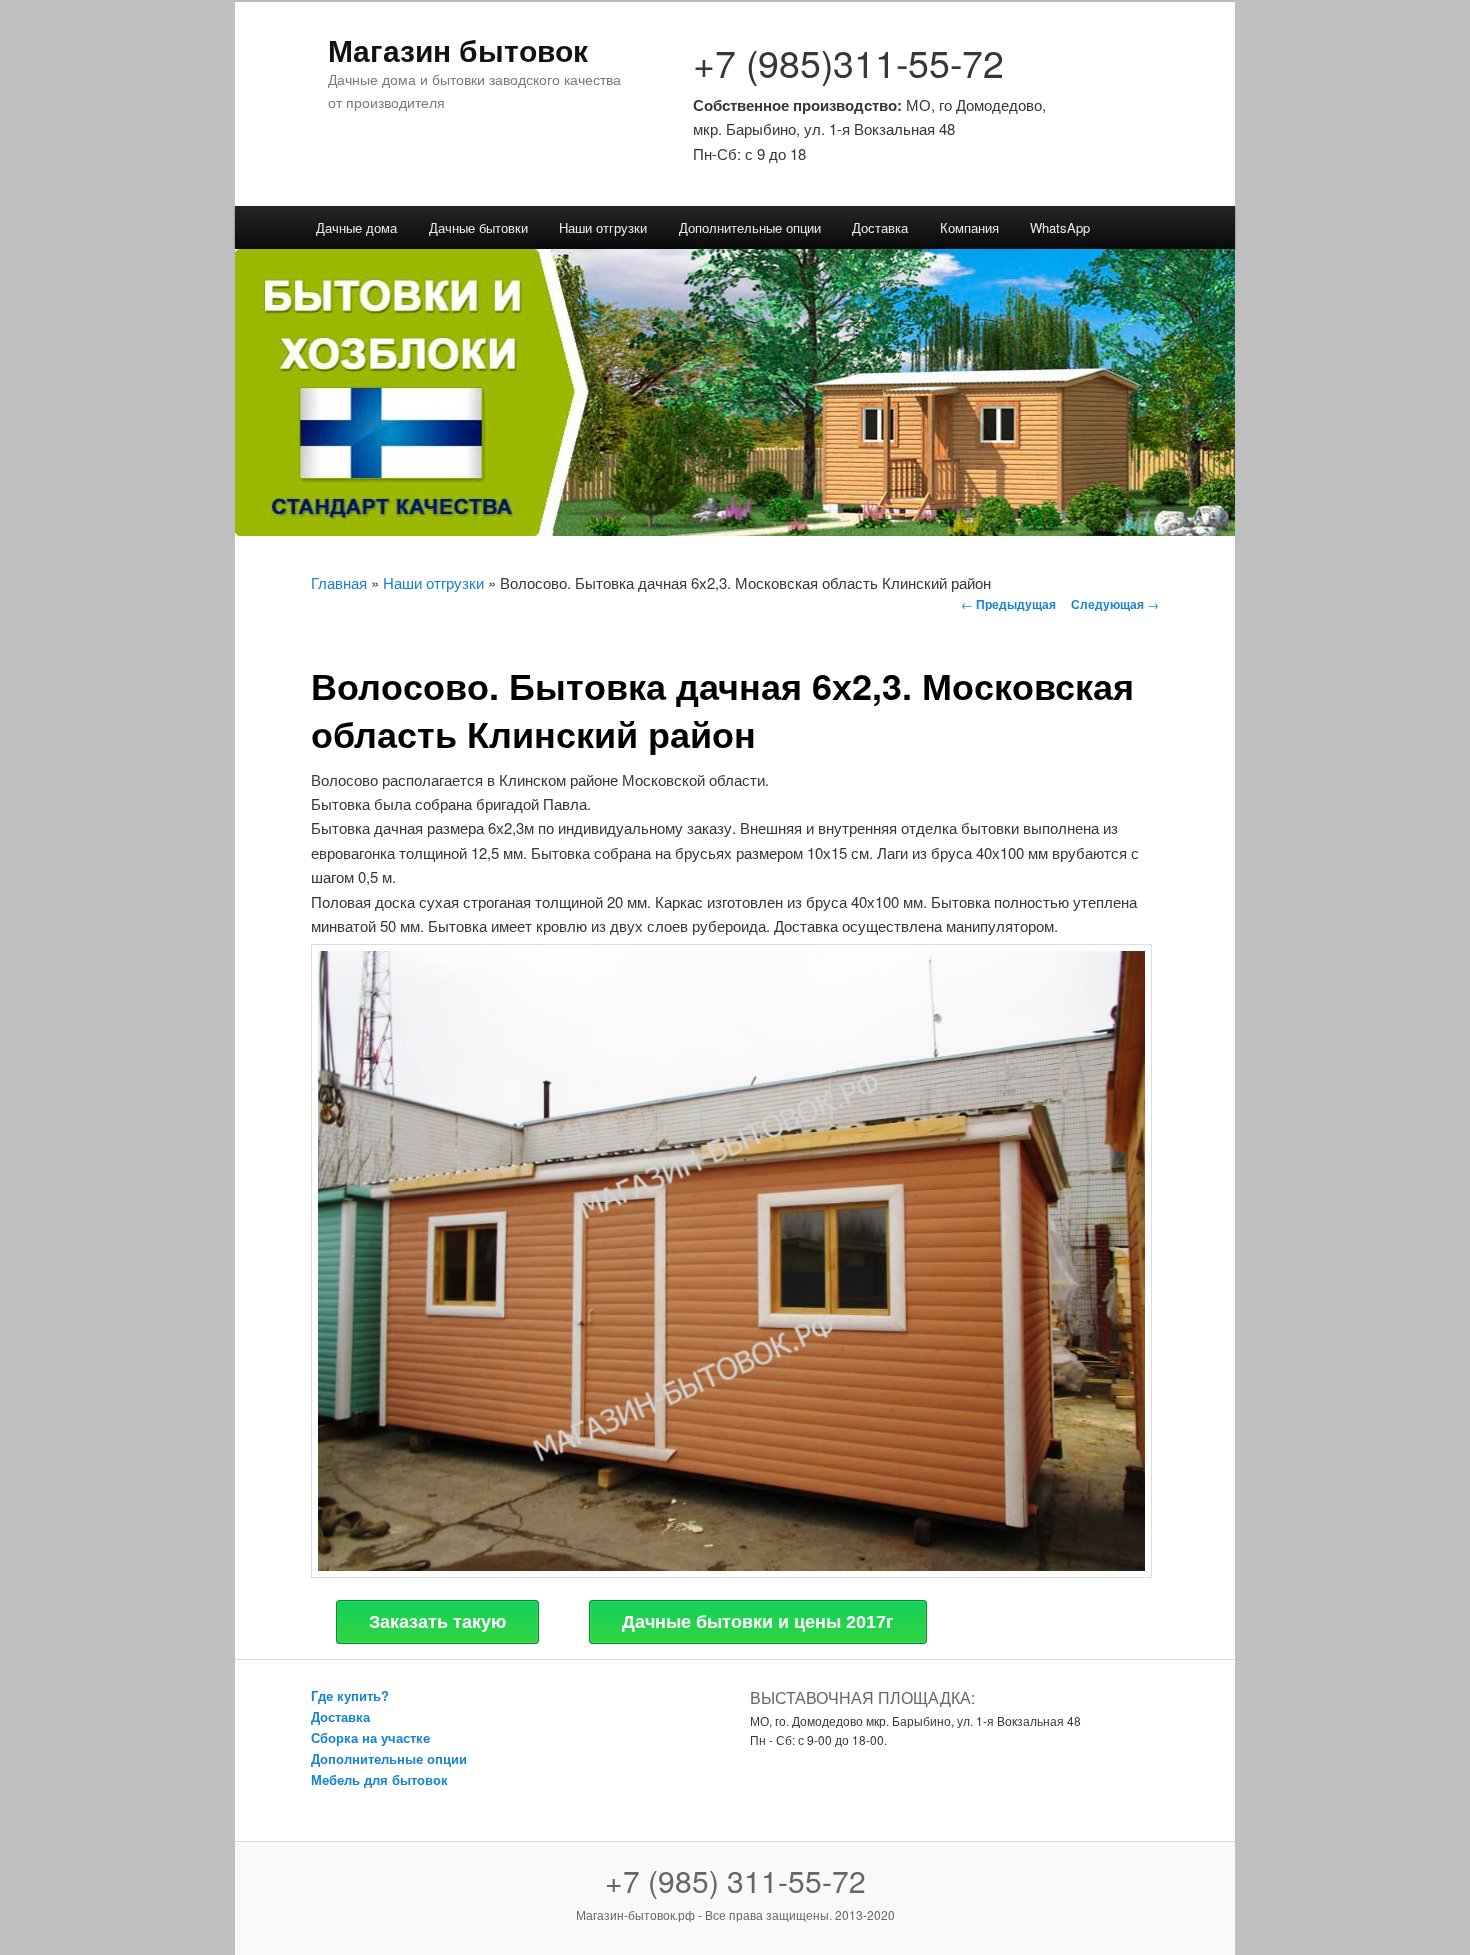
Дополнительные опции (750, 227)
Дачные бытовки (478, 227)
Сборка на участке (370, 1737)
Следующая (1115, 604)
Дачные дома (356, 227)
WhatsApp (1060, 227)
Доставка (880, 227)
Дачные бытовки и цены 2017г (758, 1622)
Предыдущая (1008, 604)
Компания (969, 227)
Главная (339, 582)
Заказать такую (437, 1622)
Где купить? (350, 1695)
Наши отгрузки (603, 227)
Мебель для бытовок (379, 1779)
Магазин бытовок (458, 49)
